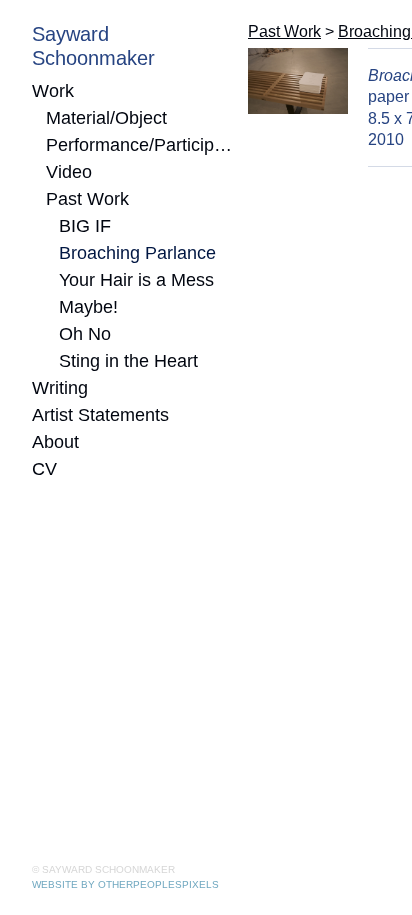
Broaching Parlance (137, 253)
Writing (60, 388)
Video (69, 172)
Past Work (87, 199)
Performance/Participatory (139, 145)
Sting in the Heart (128, 361)
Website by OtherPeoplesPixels (125, 884)
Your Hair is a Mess (136, 280)
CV (44, 469)
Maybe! (88, 307)
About (55, 442)
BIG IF (85, 226)
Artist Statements (100, 415)
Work (53, 91)
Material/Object (106, 118)
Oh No (85, 334)
